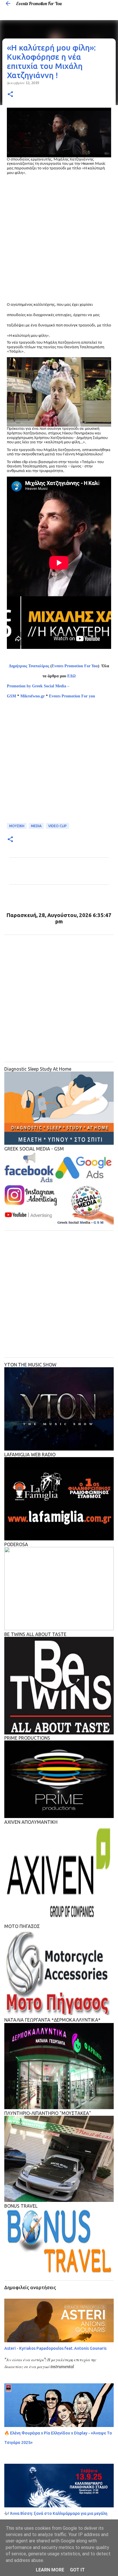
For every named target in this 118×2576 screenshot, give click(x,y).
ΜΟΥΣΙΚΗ (17, 826)
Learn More (50, 2570)
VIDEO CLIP (57, 826)
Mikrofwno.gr (33, 696)
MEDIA (36, 826)
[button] (10, 95)
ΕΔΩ (71, 676)
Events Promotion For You (39, 3)
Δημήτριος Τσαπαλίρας (29, 666)
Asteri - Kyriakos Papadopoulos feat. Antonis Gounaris (55, 2348)
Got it (77, 2570)
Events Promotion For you (73, 696)
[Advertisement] (59, 237)
